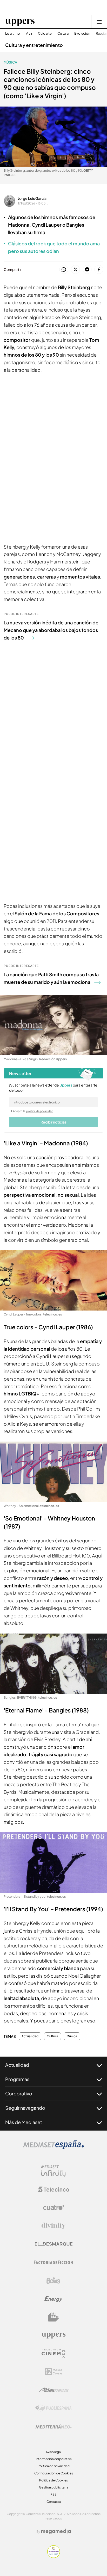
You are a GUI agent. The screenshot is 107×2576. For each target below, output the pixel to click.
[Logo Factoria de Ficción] (53, 2262)
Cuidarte (45, 33)
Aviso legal (54, 2452)
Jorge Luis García (32, 198)
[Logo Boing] (53, 2281)
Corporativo (19, 2093)
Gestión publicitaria (54, 2487)
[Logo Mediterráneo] (53, 2426)
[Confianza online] (54, 2556)
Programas (17, 2079)
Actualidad (30, 2036)
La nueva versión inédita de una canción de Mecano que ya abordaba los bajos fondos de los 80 (51, 630)
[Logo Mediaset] (53, 2148)
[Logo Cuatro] (53, 2208)
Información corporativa (54, 2459)
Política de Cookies (53, 2480)
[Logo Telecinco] (53, 2189)
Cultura (63, 33)
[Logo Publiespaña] (53, 2408)
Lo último (13, 33)
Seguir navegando (25, 2108)
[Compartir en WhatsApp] (64, 270)
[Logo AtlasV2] (54, 2390)
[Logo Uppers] (53, 2335)
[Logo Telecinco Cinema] (53, 2353)
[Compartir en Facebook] (99, 270)
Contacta (54, 2502)
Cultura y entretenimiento (34, 45)
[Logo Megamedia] (56, 2531)
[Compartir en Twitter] (75, 270)
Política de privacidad (54, 2466)
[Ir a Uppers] (20, 22)
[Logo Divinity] (53, 2226)
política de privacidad (40, 1111)
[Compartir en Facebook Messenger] (87, 270)
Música (10, 62)
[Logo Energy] (53, 2299)
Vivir (29, 33)
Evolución (82, 33)
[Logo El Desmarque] (54, 2244)
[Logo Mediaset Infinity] (53, 2171)
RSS (53, 2494)
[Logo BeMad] (53, 2317)
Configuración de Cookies (54, 2473)
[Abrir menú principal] (99, 22)
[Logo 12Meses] (54, 2372)
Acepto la (33, 1111)
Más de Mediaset (24, 2122)
